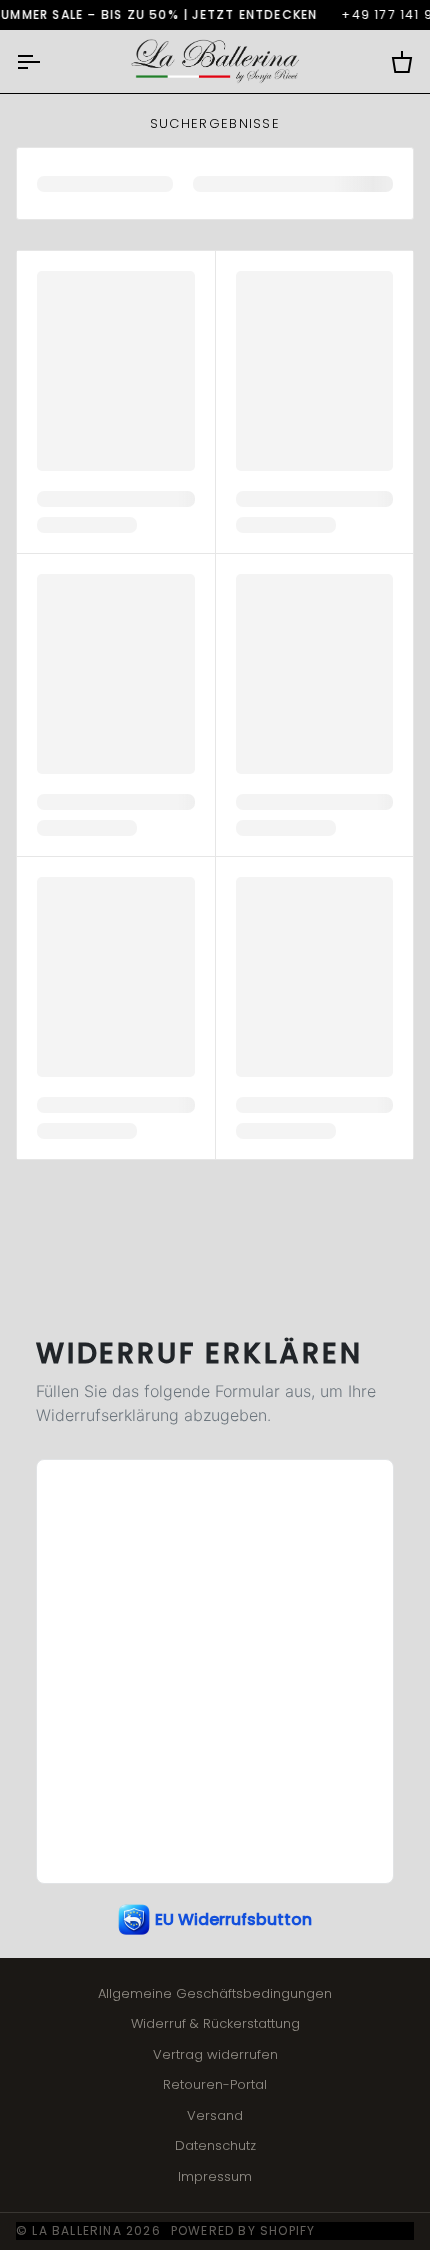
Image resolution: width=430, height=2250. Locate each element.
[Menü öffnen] (46, 61)
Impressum (215, 2176)
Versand (215, 2115)
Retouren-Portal (215, 2084)
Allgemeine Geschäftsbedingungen (215, 1993)
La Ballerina (76, 2230)
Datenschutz (215, 2145)
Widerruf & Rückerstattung (215, 2023)
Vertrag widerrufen (215, 2054)
